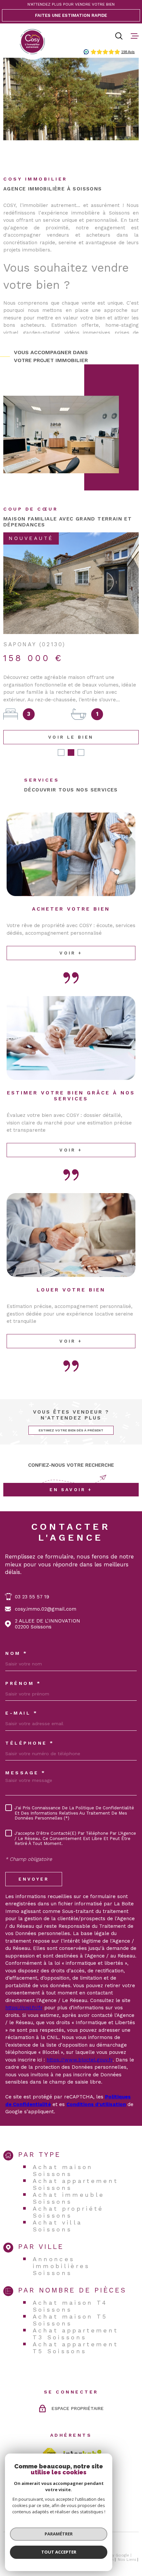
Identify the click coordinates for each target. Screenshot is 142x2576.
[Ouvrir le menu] (135, 36)
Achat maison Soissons (63, 2153)
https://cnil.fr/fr (24, 1990)
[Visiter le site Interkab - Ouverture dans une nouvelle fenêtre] (83, 2436)
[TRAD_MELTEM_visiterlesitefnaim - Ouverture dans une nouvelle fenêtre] (49, 2436)
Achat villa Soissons (58, 2208)
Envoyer (34, 1861)
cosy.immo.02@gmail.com (46, 1591)
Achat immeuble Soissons (69, 2181)
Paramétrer (59, 2534)
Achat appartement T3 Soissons (76, 2316)
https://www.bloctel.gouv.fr (80, 2042)
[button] (61, 735)
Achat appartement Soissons (76, 2167)
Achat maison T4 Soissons (70, 2289)
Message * (26, 1755)
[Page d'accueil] (32, 42)
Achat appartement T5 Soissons (76, 2330)
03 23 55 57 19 (32, 1579)
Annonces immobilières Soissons (61, 2248)
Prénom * (23, 1666)
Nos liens (127, 2542)
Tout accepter (59, 2552)
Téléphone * (30, 1725)
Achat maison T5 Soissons (70, 2302)
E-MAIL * (21, 1695)
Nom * (17, 1636)
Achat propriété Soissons (68, 2194)
